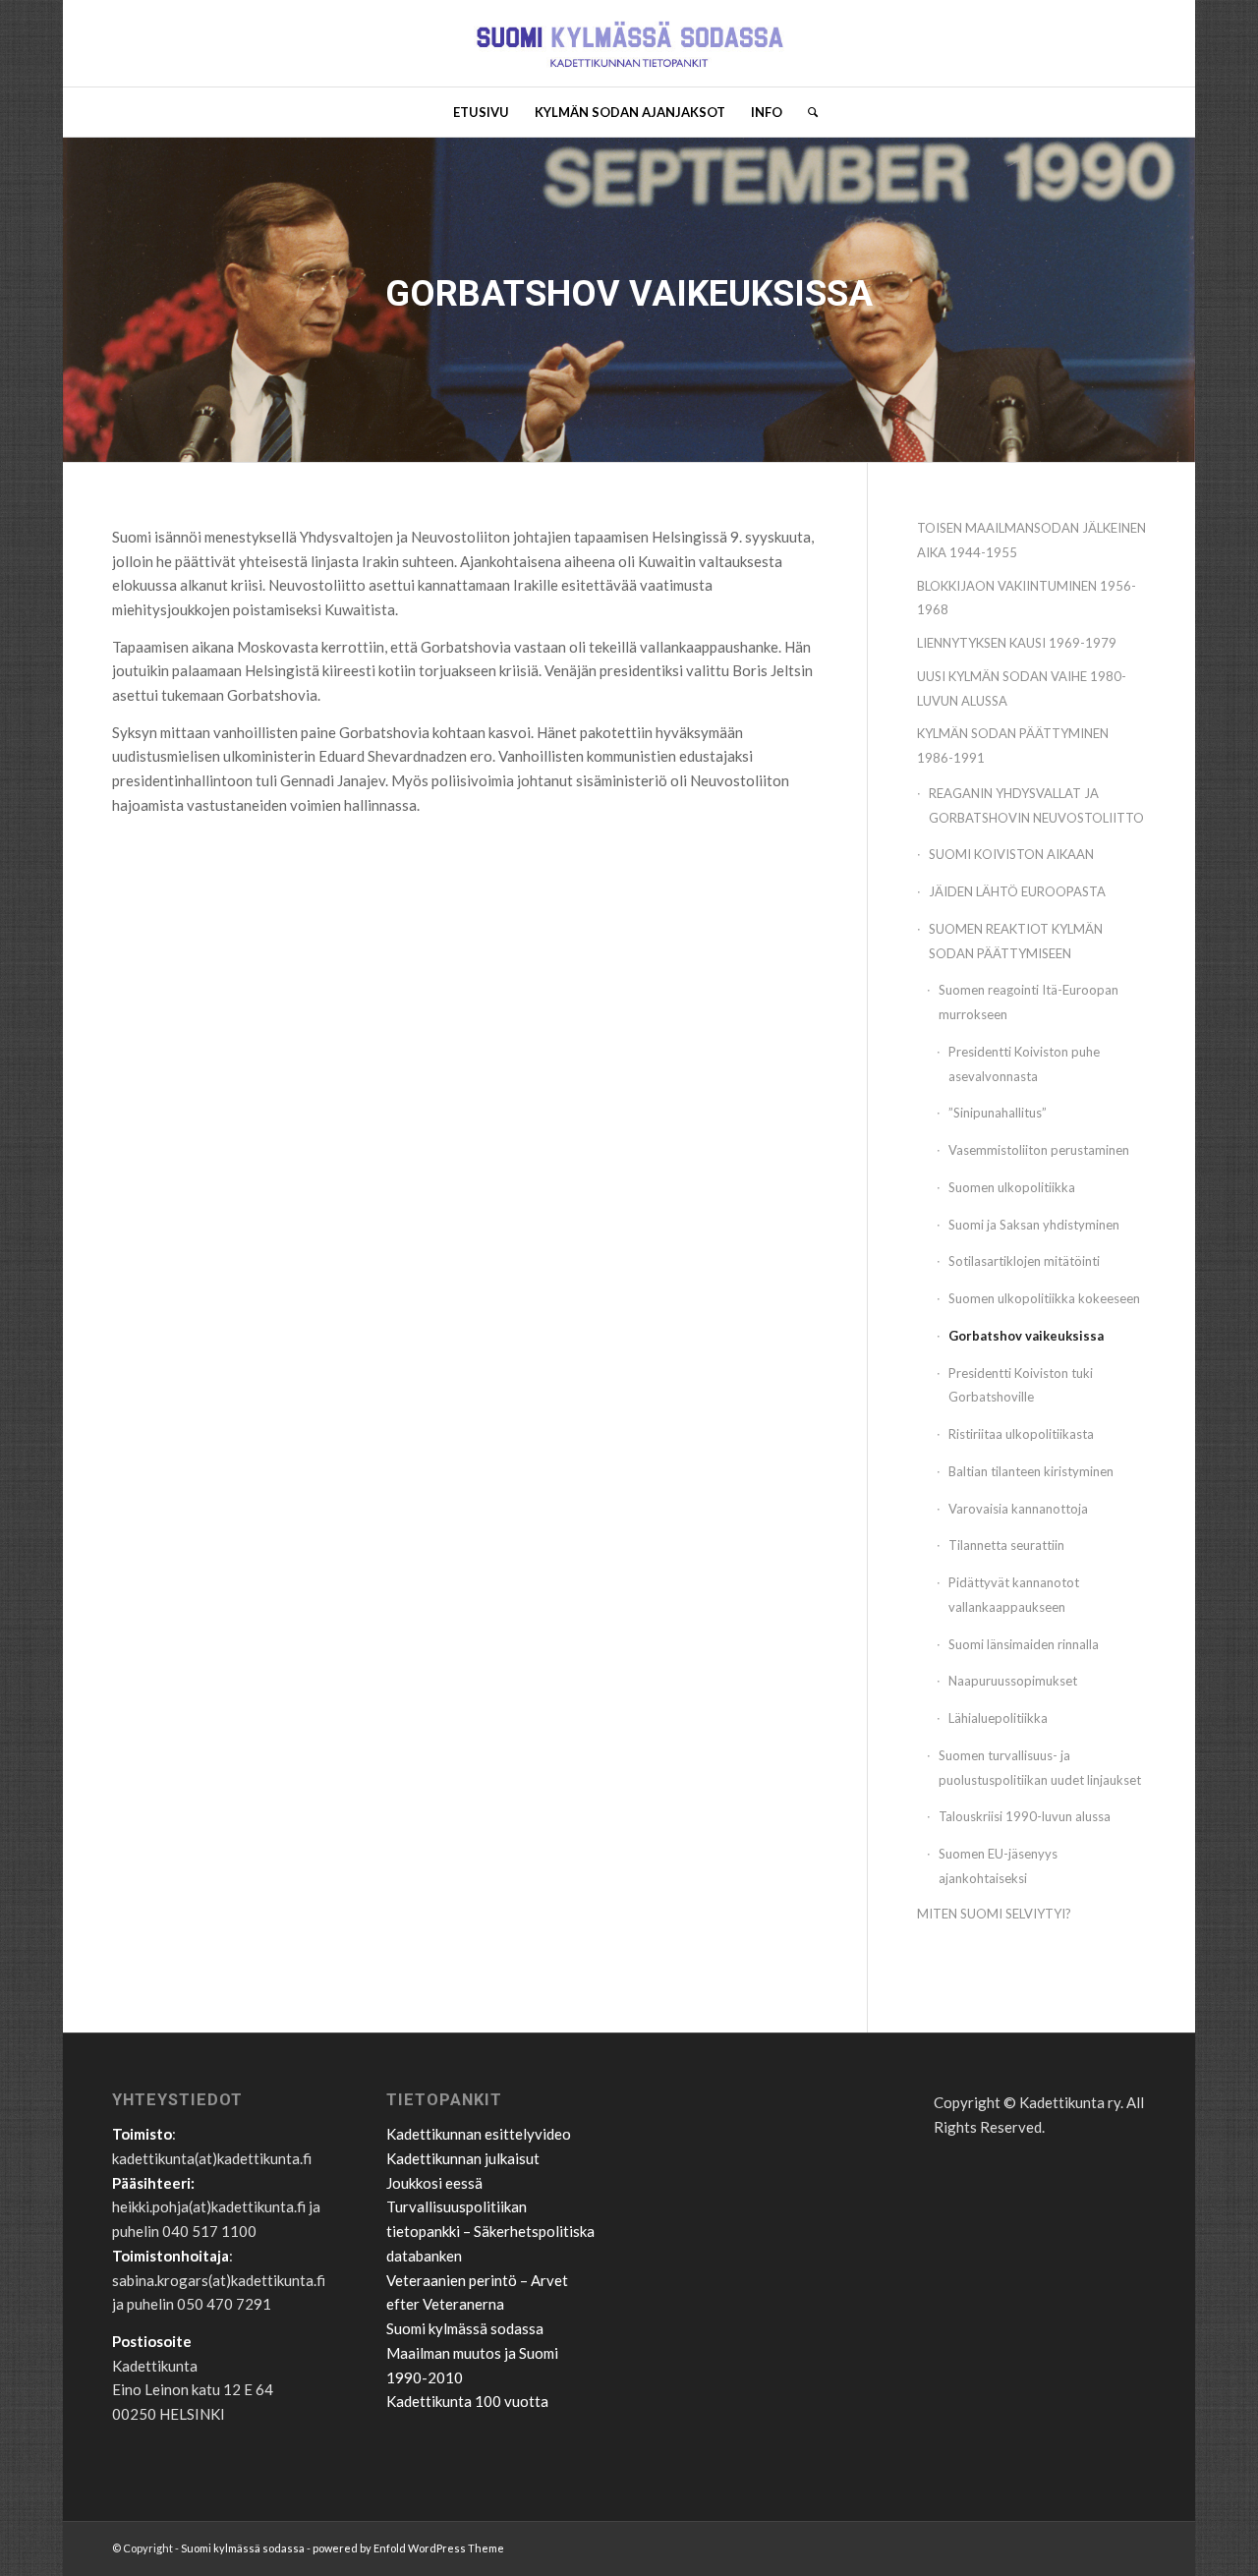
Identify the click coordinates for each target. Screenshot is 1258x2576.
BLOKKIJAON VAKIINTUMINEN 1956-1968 (1027, 598)
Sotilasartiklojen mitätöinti (1024, 1261)
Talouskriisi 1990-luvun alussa (1025, 1816)
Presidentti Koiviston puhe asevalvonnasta (1024, 1064)
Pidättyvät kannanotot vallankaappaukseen (1014, 1595)
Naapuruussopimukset (1013, 1681)
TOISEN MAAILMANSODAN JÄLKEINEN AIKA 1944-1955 (1031, 540)
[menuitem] (481, 112)
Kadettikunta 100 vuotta (467, 2401)
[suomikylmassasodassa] (629, 43)
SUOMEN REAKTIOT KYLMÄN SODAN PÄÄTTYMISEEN (1016, 941)
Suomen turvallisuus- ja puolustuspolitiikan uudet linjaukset (1040, 1768)
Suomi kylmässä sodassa (465, 2328)
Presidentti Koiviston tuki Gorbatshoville (1021, 1385)
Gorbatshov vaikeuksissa (1026, 1336)
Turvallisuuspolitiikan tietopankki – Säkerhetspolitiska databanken (490, 2231)
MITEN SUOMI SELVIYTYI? (994, 1914)
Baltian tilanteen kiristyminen (1031, 1471)
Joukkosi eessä (434, 2183)
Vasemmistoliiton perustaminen (1039, 1150)
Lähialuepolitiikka (998, 1718)
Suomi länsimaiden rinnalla (1024, 1644)
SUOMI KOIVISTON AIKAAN (1011, 854)
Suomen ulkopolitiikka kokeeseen (1044, 1298)
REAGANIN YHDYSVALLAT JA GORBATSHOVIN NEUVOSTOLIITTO (1036, 805)
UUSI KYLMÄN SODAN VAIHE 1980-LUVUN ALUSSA (1022, 688)
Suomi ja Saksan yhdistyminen (1034, 1225)
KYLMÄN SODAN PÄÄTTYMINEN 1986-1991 (1013, 745)
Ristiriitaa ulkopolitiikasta (1021, 1434)
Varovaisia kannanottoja (1018, 1509)
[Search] (806, 112)
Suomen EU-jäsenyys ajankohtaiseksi (998, 1866)
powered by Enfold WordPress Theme (408, 2548)
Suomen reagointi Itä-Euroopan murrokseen (1029, 1002)
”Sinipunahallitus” (998, 1113)
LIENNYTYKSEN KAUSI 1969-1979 (1017, 643)
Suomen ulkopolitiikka (1012, 1187)
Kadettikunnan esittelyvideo (479, 2134)
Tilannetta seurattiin (1006, 1545)
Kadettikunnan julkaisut (463, 2158)
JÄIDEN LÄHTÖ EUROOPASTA (1017, 891)
